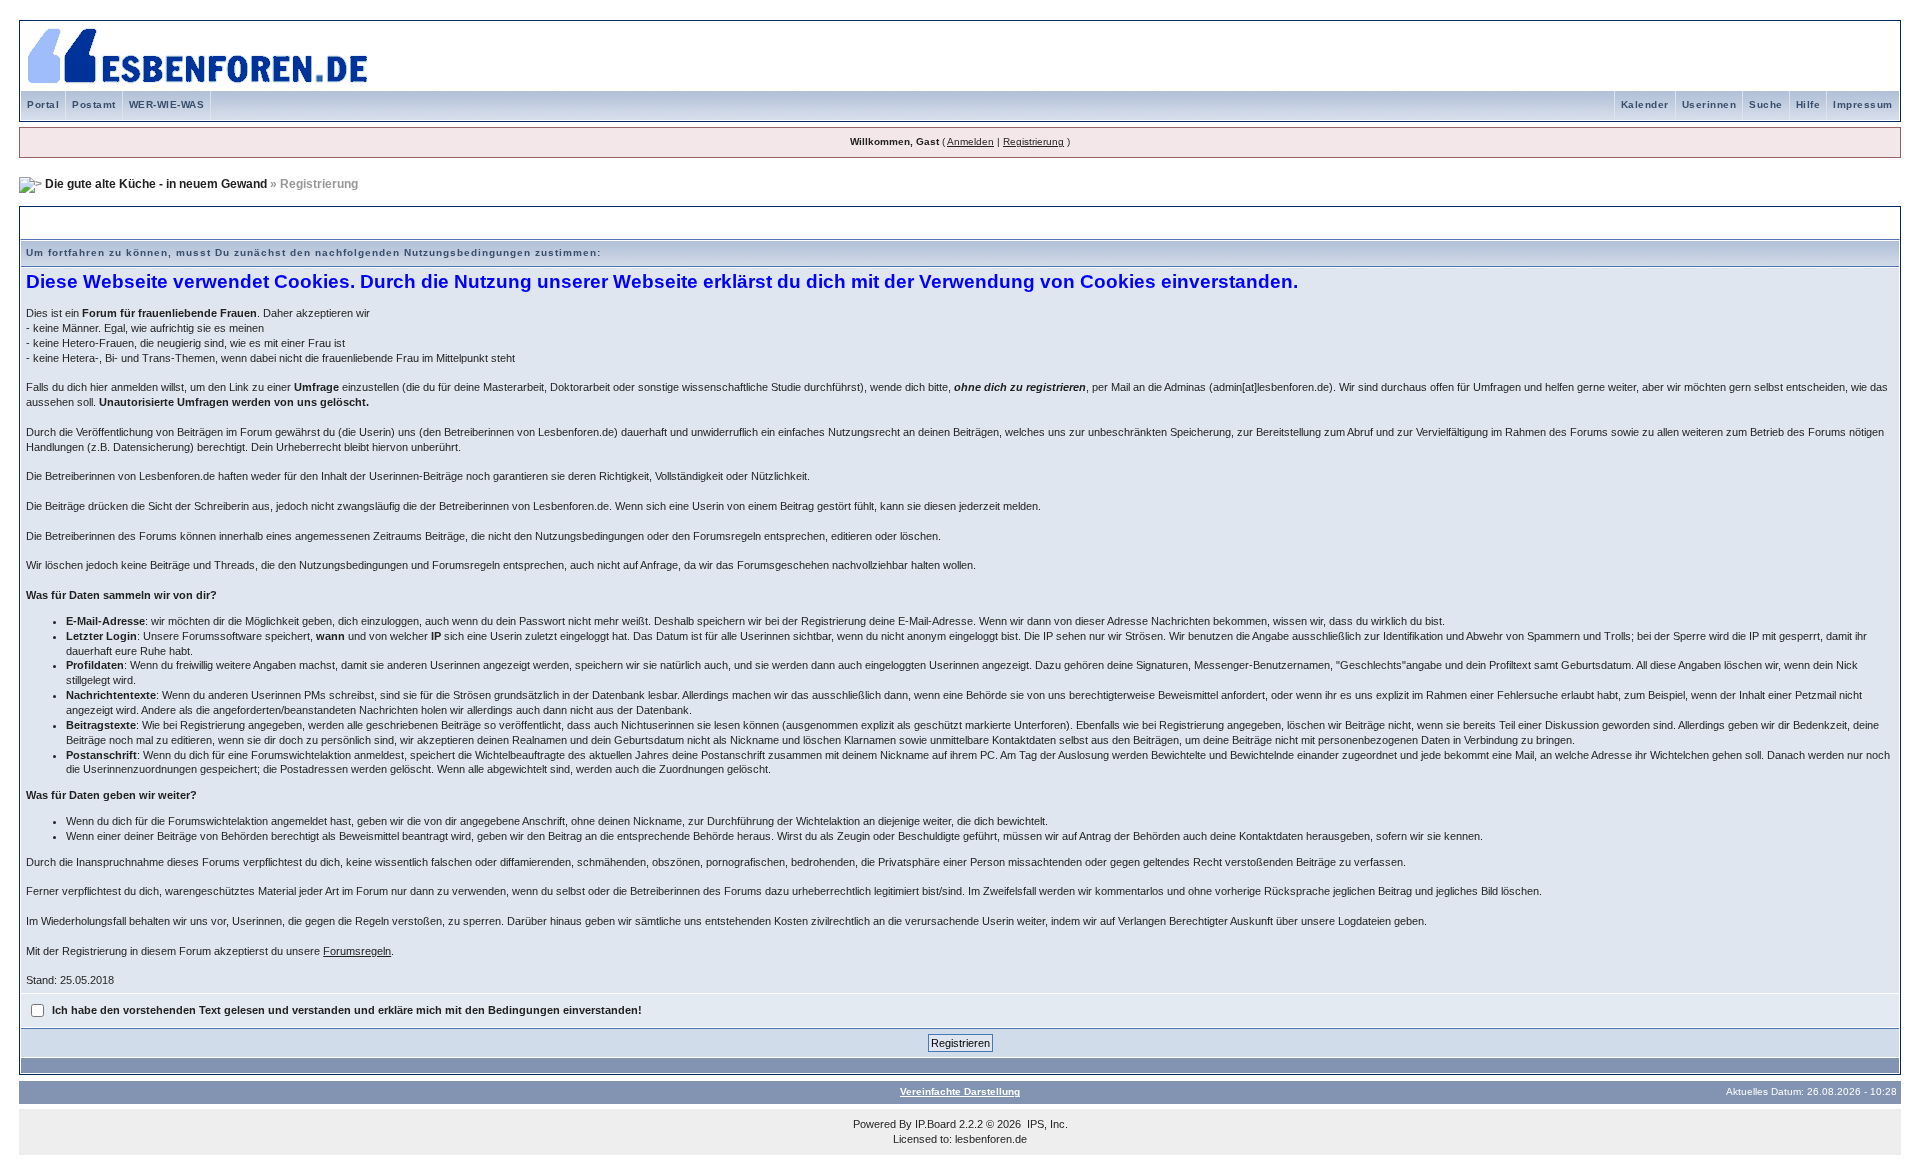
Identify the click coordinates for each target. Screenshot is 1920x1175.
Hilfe (1808, 104)
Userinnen (1709, 104)
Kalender (1645, 104)
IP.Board (935, 1124)
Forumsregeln (357, 951)
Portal (43, 104)
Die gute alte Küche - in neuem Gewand (156, 184)
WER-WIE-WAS (167, 104)
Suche (1766, 104)
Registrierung (1033, 141)
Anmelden (970, 141)
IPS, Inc (1046, 1124)
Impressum (1863, 104)
